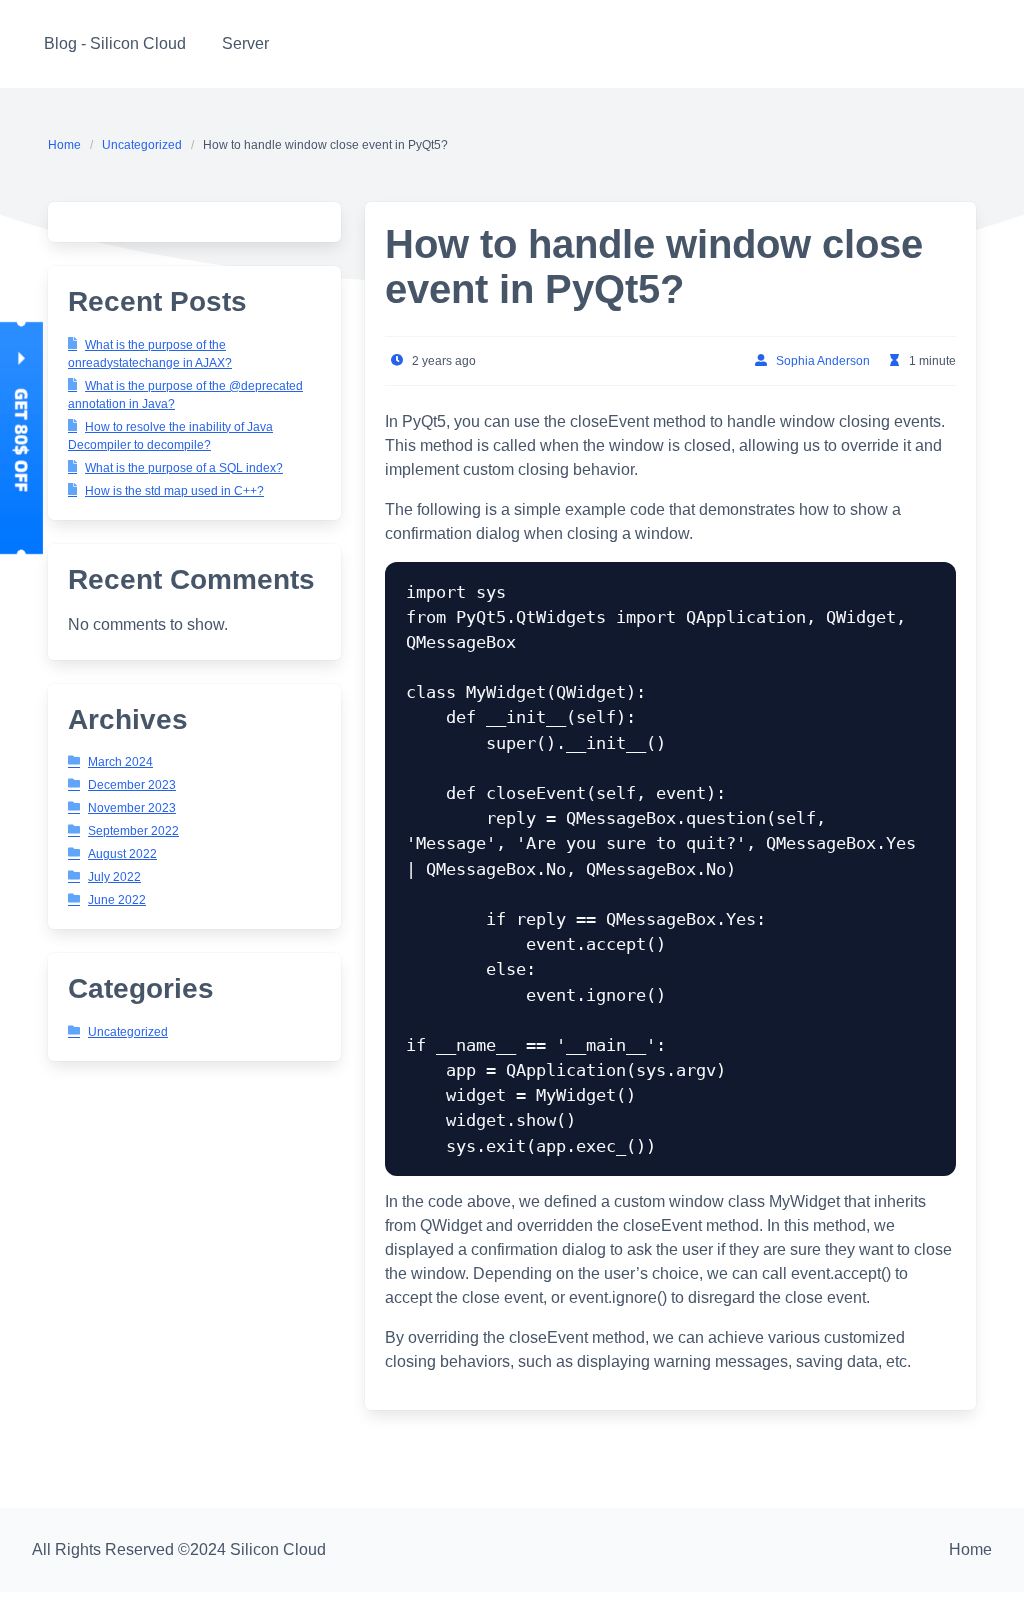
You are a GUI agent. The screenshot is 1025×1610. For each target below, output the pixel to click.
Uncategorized (142, 145)
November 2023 (132, 808)
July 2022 (114, 877)
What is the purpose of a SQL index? (184, 468)
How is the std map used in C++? (174, 491)
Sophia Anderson (823, 361)
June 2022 (117, 900)
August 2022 (122, 854)
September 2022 (133, 831)
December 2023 (132, 785)
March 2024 (120, 762)
